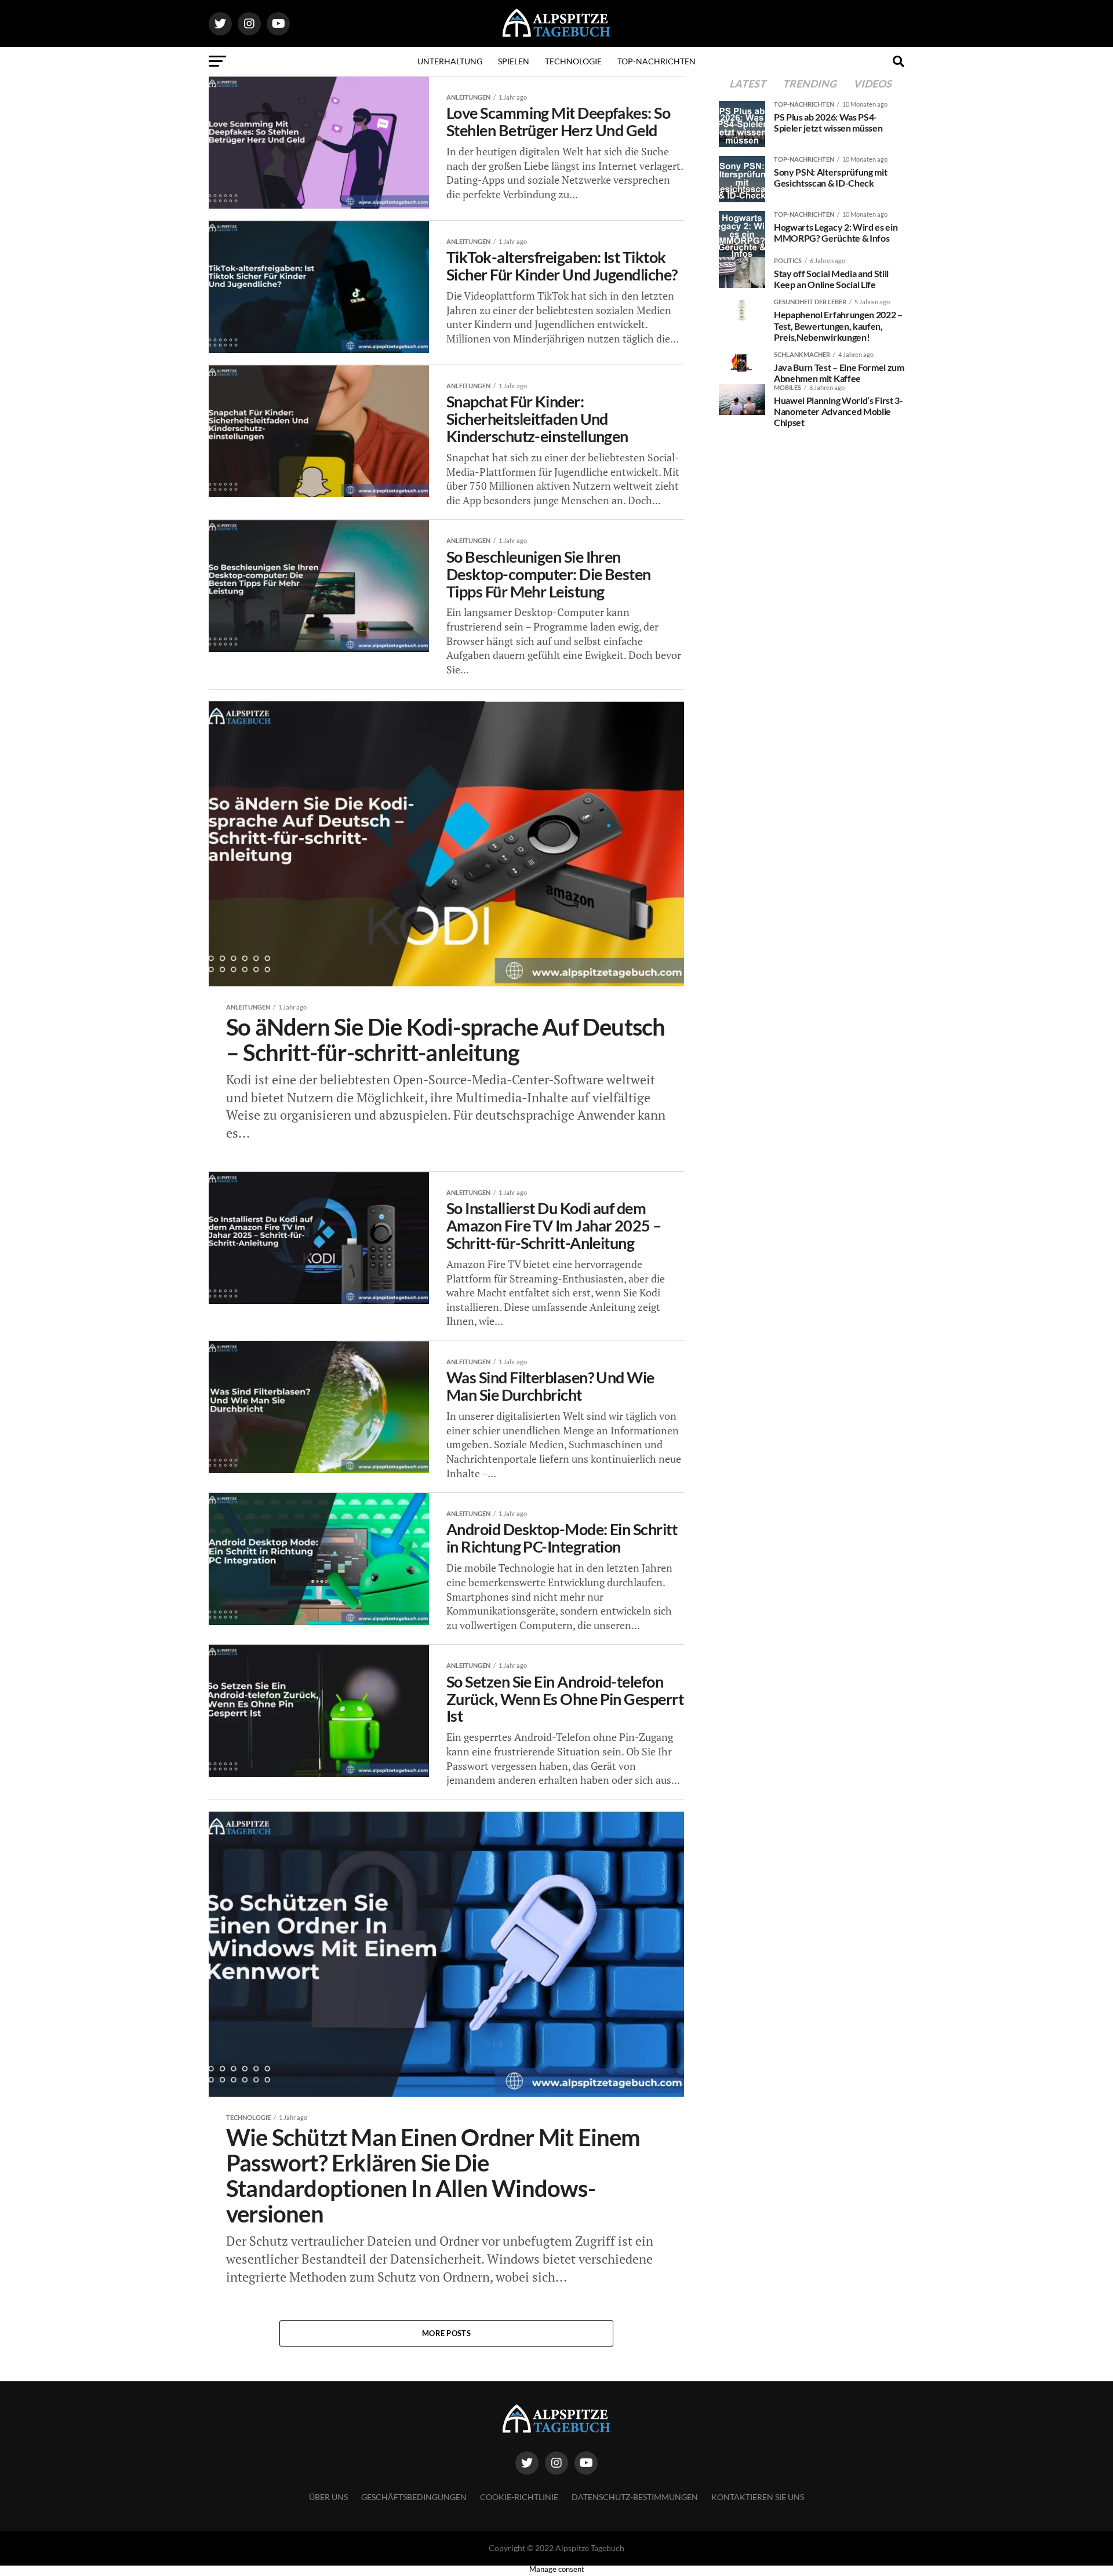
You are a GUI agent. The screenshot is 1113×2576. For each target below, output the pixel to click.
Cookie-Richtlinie (519, 2497)
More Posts (446, 2333)
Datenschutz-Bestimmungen (635, 2497)
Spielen (514, 61)
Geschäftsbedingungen (414, 2497)
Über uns (328, 2497)
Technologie (573, 61)
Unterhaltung (450, 61)
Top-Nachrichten (656, 61)
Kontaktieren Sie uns (758, 2497)
